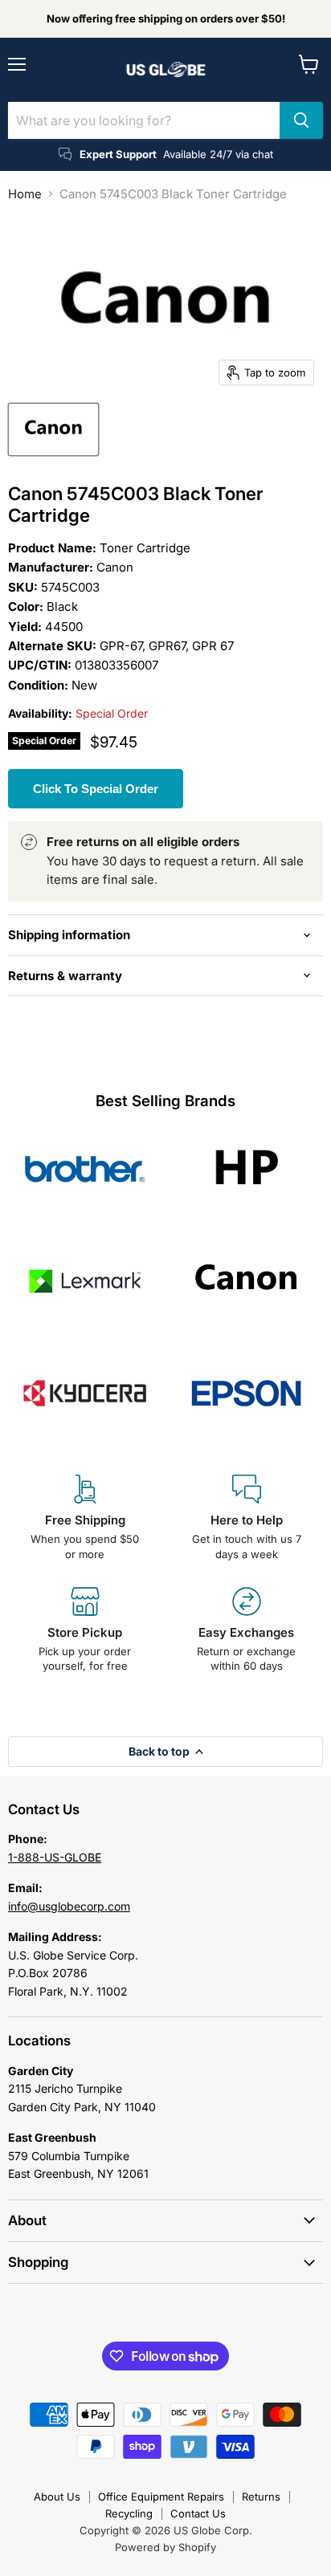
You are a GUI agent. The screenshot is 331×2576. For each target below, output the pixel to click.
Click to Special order (96, 789)
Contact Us (198, 2513)
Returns (261, 2497)
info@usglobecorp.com (69, 1906)
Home (25, 194)
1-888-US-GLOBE (55, 1857)
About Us (57, 2497)
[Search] (301, 120)
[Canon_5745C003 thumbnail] (53, 429)
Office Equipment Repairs (161, 2497)
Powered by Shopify (165, 2547)
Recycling (129, 2513)
